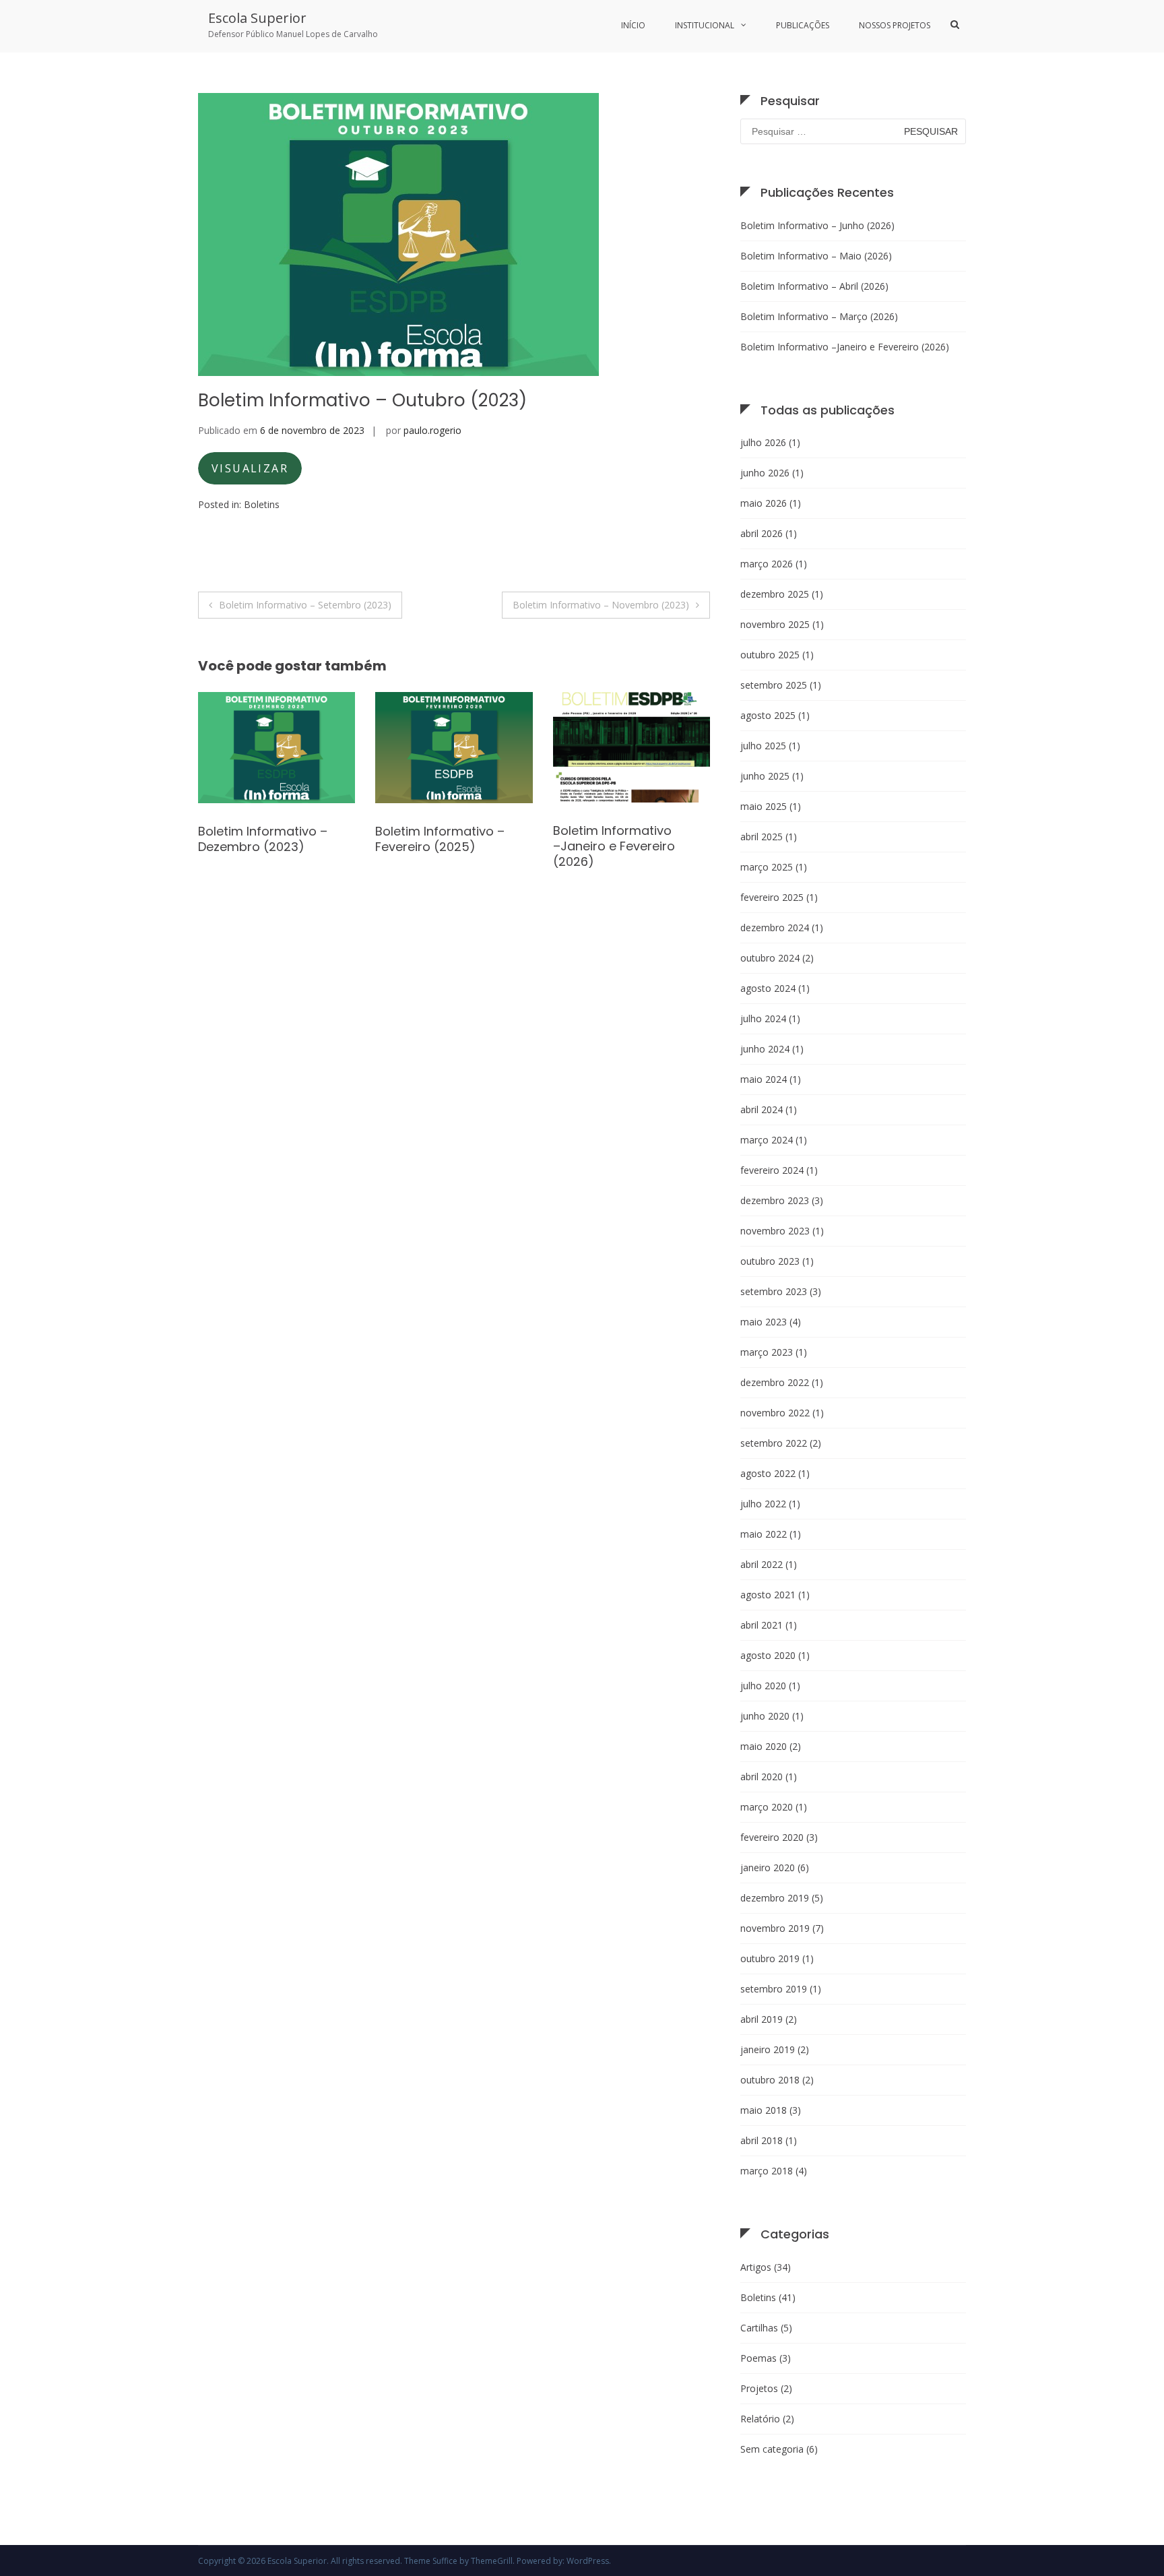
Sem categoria (772, 2449)
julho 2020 (763, 1686)
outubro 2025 (770, 655)
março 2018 (767, 2171)
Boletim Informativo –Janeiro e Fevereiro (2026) (436, 846)
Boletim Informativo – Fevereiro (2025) (263, 839)
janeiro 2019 (768, 2049)
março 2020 (767, 1807)
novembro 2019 (775, 1928)
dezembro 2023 (775, 1200)
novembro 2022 (775, 1413)
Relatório (760, 2419)
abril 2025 (762, 837)
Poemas (758, 2358)
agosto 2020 (768, 1655)
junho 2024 (765, 1049)
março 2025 (767, 867)
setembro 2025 (774, 685)
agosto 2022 (768, 1473)
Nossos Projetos (895, 25)
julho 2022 (763, 1504)
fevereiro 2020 (772, 1837)
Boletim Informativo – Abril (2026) (814, 286)
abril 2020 (762, 1777)
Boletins (262, 504)
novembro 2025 (775, 624)
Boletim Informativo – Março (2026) (819, 316)
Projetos (759, 2388)
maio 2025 (764, 806)
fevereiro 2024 (772, 1170)
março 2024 (767, 1140)
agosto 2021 (768, 1595)
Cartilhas (759, 2328)
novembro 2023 (775, 1231)
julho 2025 (763, 746)
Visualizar (250, 468)
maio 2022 (764, 1534)
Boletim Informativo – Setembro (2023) (305, 605)
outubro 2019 (770, 1958)
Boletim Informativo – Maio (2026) (816, 256)
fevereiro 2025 (772, 897)
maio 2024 (764, 1079)
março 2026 (767, 564)
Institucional (705, 25)
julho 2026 (763, 442)
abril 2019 (762, 2019)
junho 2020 (765, 1716)
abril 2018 (762, 2140)
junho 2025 (765, 776)
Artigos (756, 2267)
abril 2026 (762, 533)
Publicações (803, 25)
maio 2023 (764, 1322)
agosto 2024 (768, 988)
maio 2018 (764, 2110)
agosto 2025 (768, 715)
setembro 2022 (774, 1443)
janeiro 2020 (768, 1867)
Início (633, 25)
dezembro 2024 (775, 928)
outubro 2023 (770, 1261)
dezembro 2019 (775, 1898)
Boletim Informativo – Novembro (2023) (601, 605)
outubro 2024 (770, 958)
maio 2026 (764, 503)
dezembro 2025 (775, 594)
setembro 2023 (774, 1291)
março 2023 (767, 1352)
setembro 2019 (774, 1989)
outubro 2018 (770, 2080)
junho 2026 (765, 473)
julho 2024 (763, 1018)
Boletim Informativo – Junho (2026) (817, 225)
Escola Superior (257, 18)
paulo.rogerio (432, 430)
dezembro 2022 (775, 1382)
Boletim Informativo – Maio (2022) (618, 839)
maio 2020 (764, 1746)
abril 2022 (762, 1564)
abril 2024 (762, 1109)
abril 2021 (762, 1625)
